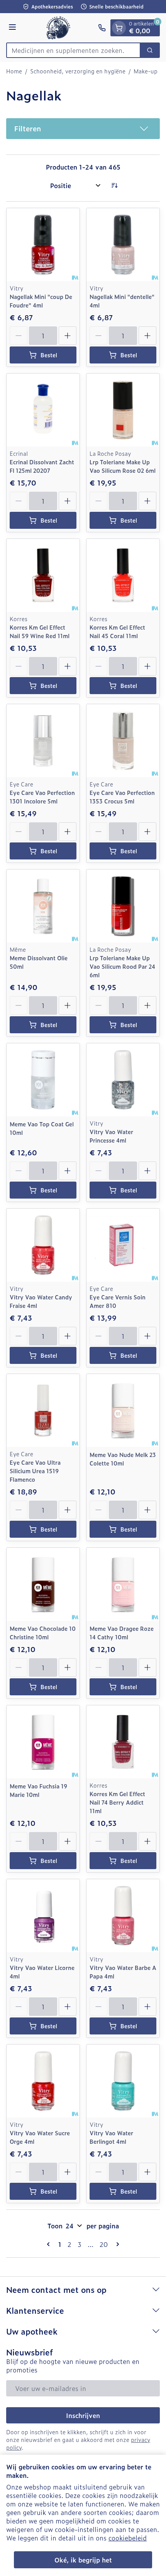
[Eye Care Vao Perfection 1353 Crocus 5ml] (123, 741)
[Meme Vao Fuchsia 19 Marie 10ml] (43, 1742)
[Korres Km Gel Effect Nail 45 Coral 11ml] (123, 575)
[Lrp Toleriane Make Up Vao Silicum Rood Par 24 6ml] (123, 906)
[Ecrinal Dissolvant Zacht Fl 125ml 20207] (43, 410)
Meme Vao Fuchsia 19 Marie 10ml (38, 1790)
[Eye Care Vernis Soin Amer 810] (123, 1245)
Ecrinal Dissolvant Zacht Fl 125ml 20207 (42, 466)
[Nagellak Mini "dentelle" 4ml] (123, 245)
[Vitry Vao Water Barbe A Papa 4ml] (123, 1916)
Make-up (146, 71)
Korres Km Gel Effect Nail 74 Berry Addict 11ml (117, 1802)
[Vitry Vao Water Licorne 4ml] (43, 1916)
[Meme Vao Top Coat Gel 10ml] (43, 1080)
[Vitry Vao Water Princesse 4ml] (123, 1080)
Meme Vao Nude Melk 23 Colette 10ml (123, 1459)
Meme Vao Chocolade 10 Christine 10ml (43, 1633)
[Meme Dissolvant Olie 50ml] (43, 906)
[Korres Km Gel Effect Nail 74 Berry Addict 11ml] (123, 1742)
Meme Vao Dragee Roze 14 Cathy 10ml (122, 1633)
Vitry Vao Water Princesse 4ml (111, 1136)
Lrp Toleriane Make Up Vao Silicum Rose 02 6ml (123, 466)
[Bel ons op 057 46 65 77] (102, 28)
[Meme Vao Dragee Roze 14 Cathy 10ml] (123, 1584)
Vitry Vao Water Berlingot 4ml (111, 2137)
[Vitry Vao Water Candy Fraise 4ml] (43, 1245)
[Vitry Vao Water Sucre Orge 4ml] (43, 2081)
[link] (50, 2244)
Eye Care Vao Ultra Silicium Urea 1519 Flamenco (35, 1471)
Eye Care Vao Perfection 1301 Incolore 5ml (42, 797)
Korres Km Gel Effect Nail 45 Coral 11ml (117, 631)
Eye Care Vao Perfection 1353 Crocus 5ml (122, 797)
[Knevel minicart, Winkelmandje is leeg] (119, 28)
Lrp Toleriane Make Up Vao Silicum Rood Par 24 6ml (122, 966)
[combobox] (73, 50)
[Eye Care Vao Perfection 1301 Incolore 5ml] (43, 741)
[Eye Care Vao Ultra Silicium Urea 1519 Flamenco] (43, 1410)
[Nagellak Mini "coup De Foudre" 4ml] (43, 245)
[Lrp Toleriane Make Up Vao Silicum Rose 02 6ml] (123, 410)
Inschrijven (83, 2415)
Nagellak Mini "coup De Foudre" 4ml (41, 301)
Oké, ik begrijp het (83, 2560)
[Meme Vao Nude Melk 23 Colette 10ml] (123, 1410)
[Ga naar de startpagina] (58, 28)
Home (14, 71)
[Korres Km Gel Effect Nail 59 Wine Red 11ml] (43, 575)
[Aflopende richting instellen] (114, 185)
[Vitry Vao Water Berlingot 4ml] (123, 2081)
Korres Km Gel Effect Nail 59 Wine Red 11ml (40, 631)
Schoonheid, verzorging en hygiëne (78, 71)
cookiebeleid (128, 2538)
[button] (83, 129)
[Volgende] (116, 2244)
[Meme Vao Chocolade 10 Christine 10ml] (43, 1584)
